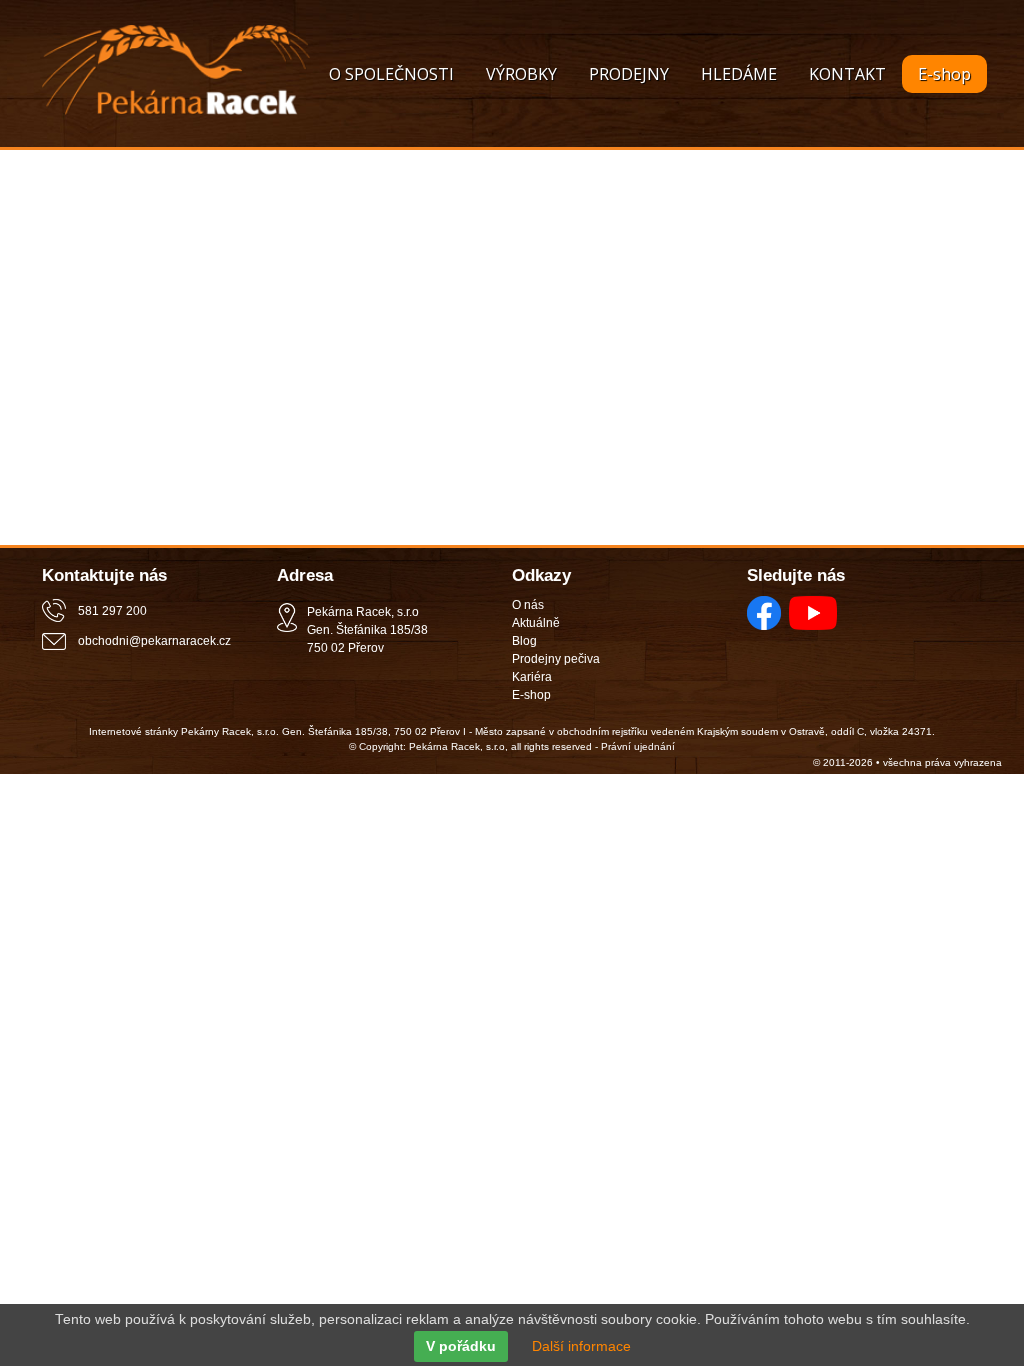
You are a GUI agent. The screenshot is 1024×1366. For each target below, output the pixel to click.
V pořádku (461, 1346)
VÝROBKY (521, 74)
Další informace (581, 1346)
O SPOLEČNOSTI (391, 74)
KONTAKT (847, 74)
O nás (528, 605)
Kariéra (532, 677)
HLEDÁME (739, 74)
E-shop (944, 74)
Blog (524, 641)
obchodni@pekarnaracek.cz (154, 641)
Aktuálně (536, 623)
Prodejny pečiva (556, 659)
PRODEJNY (629, 74)
